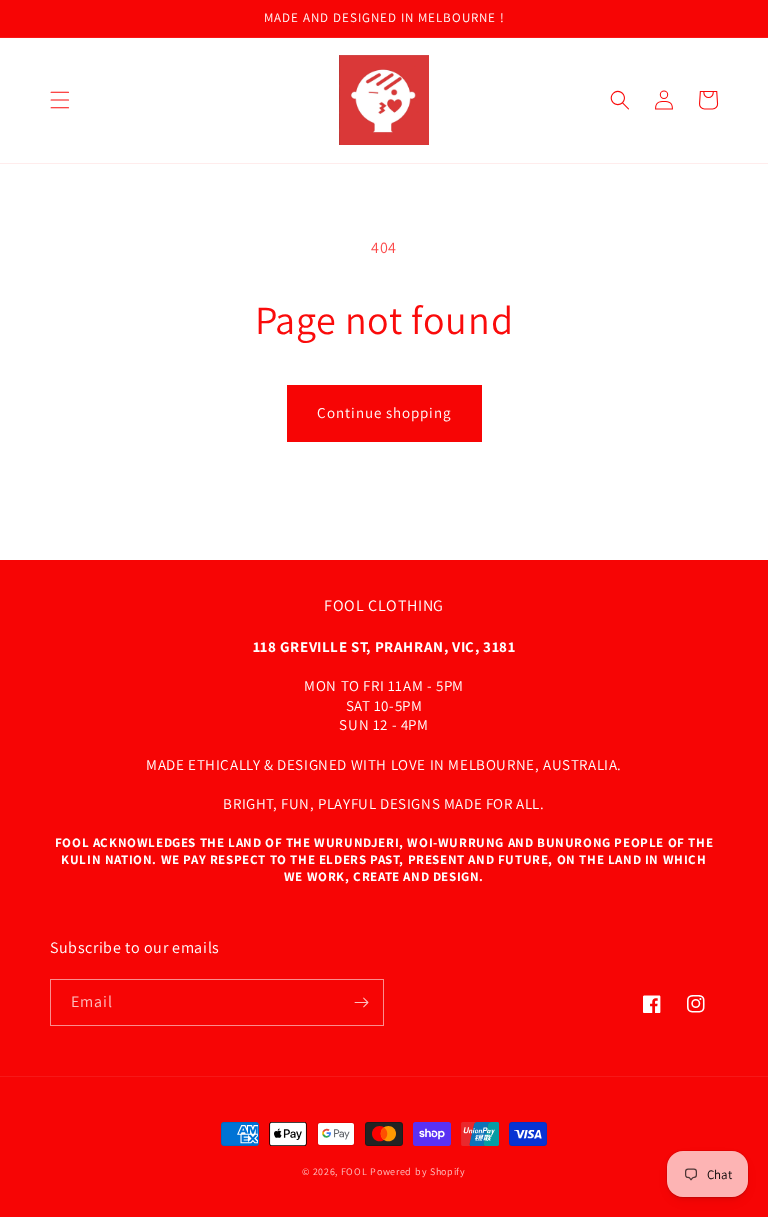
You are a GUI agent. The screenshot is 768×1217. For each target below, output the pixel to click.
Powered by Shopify (418, 1171)
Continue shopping (384, 412)
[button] (60, 100)
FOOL (354, 1171)
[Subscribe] (361, 1002)
